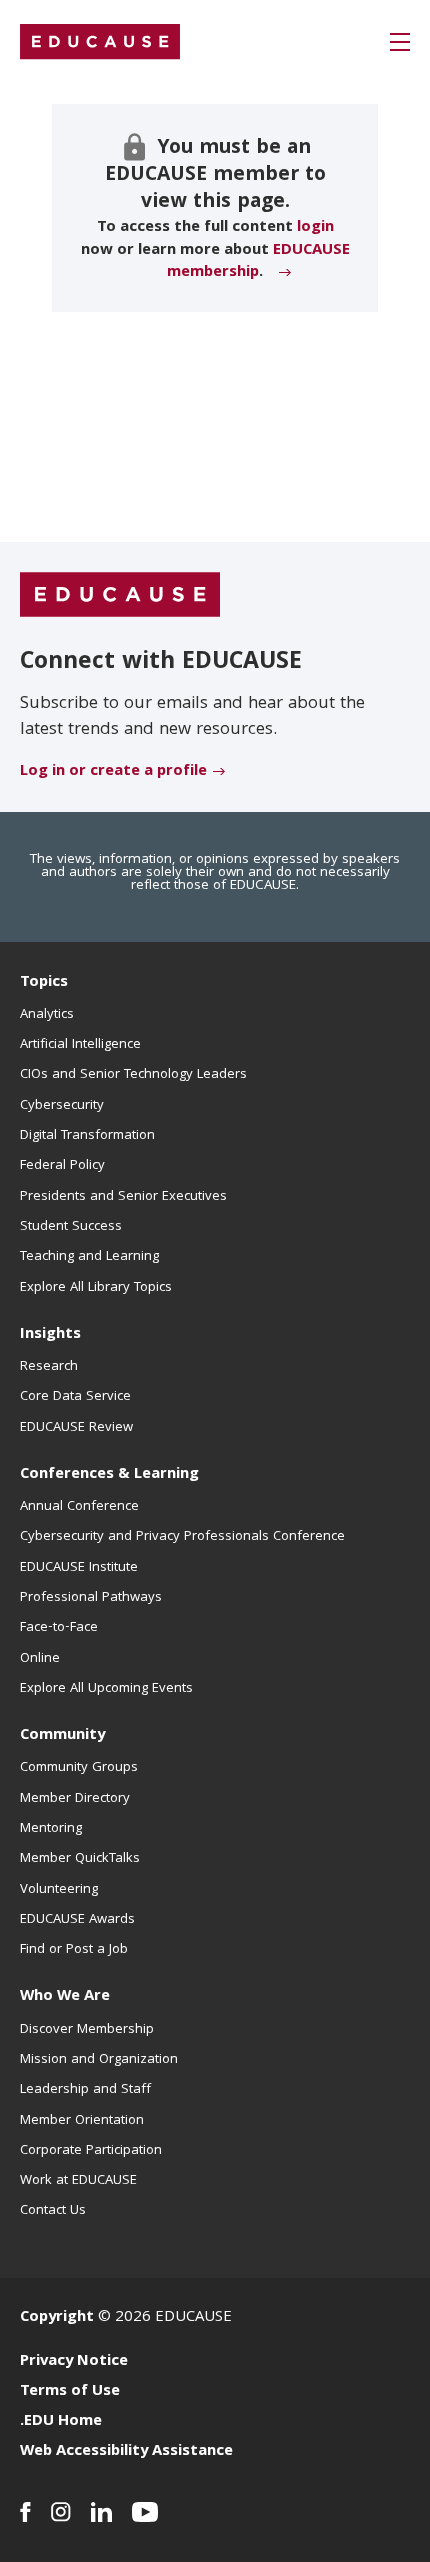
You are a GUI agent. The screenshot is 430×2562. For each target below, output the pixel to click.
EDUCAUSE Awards (77, 1920)
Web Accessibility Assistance (126, 2452)
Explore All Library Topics (96, 1288)
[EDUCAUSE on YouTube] (145, 2512)
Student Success (71, 1227)
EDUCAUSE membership (258, 262)
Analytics (47, 1015)
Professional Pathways (91, 1598)
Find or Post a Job (74, 1950)
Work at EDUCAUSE (78, 2181)
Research (49, 1367)
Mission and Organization (99, 2060)
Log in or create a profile (113, 772)
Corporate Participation (91, 2151)
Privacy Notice (74, 2362)
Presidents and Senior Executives (123, 1197)
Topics (44, 983)
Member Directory (75, 1799)
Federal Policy (62, 1166)
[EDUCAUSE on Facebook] (25, 2512)
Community (62, 1736)
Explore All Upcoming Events (106, 1689)
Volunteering (59, 1890)
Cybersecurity (62, 1106)
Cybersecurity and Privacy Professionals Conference (182, 1537)
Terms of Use (70, 2392)
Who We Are (65, 1997)
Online (40, 1659)
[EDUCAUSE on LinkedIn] (101, 2512)
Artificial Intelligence (80, 1045)
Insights (50, 1335)
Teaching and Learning (89, 1257)
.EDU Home (61, 2422)
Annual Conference (79, 1507)
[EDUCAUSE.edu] (100, 42)
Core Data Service (75, 1397)
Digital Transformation (87, 1136)
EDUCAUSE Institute (79, 1568)
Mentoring (51, 1829)
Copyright (57, 2318)
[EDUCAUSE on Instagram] (61, 2512)
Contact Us (53, 2211)
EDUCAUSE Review (76, 1428)
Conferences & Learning (109, 1475)
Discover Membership (87, 2030)
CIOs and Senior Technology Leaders (133, 1075)
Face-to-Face (59, 1628)
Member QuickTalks (80, 1859)
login (315, 228)
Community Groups (79, 1768)
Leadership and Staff (85, 2090)
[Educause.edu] (120, 596)
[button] (400, 42)
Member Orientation (82, 2121)
